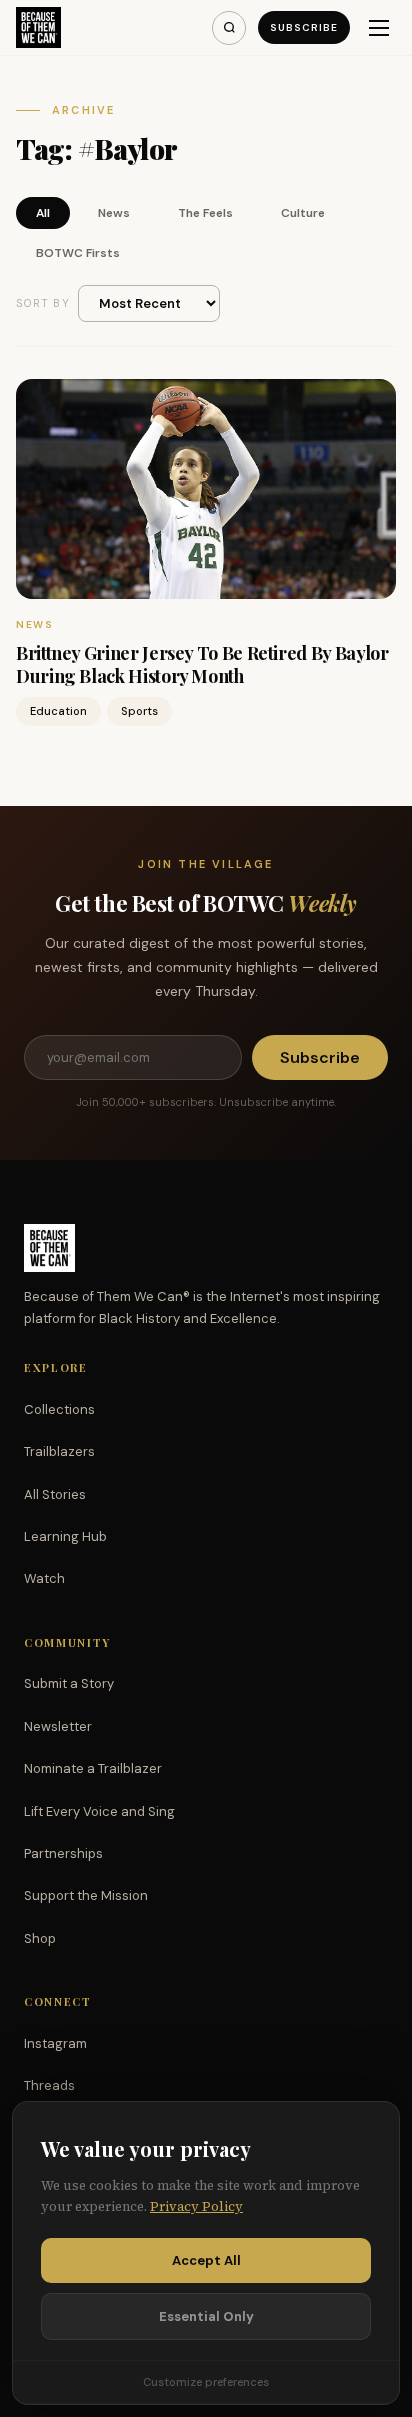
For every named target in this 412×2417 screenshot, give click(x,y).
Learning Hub (65, 1536)
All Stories (55, 1494)
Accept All (206, 2260)
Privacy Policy (196, 2206)
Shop (40, 1938)
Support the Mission (86, 1895)
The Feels (205, 213)
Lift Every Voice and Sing (99, 1811)
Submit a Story (69, 1683)
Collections (59, 1409)
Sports (139, 711)
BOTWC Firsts (78, 253)
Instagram (55, 2043)
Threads (49, 2085)
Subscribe (304, 27)
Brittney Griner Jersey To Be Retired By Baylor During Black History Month (202, 664)
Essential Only (206, 2316)
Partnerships (63, 1853)
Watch (44, 1578)
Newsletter (58, 1726)
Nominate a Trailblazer (93, 1768)
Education (58, 711)
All (43, 213)
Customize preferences (206, 2382)
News (114, 213)
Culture (303, 213)
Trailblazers (59, 1451)
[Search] (229, 28)
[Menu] (379, 28)
